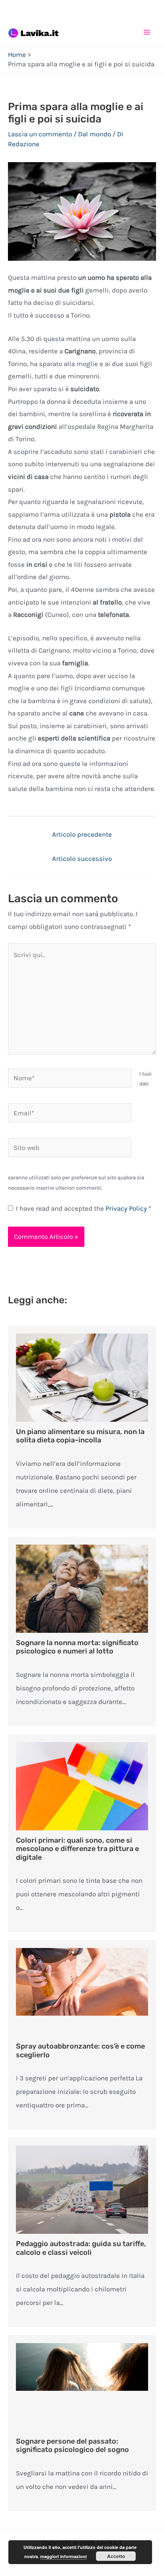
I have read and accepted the (84, 1208)
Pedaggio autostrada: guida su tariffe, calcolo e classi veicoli (81, 2248)
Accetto (116, 2556)
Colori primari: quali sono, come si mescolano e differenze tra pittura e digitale (77, 1849)
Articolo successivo (82, 859)
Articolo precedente (82, 834)
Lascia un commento (40, 134)
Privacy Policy (127, 1208)
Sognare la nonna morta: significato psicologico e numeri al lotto (77, 1647)
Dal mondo (95, 134)
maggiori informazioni (63, 2556)
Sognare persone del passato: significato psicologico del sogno (72, 2446)
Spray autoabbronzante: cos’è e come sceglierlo (80, 2051)
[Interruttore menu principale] (147, 32)
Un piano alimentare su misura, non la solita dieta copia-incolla (80, 1436)
